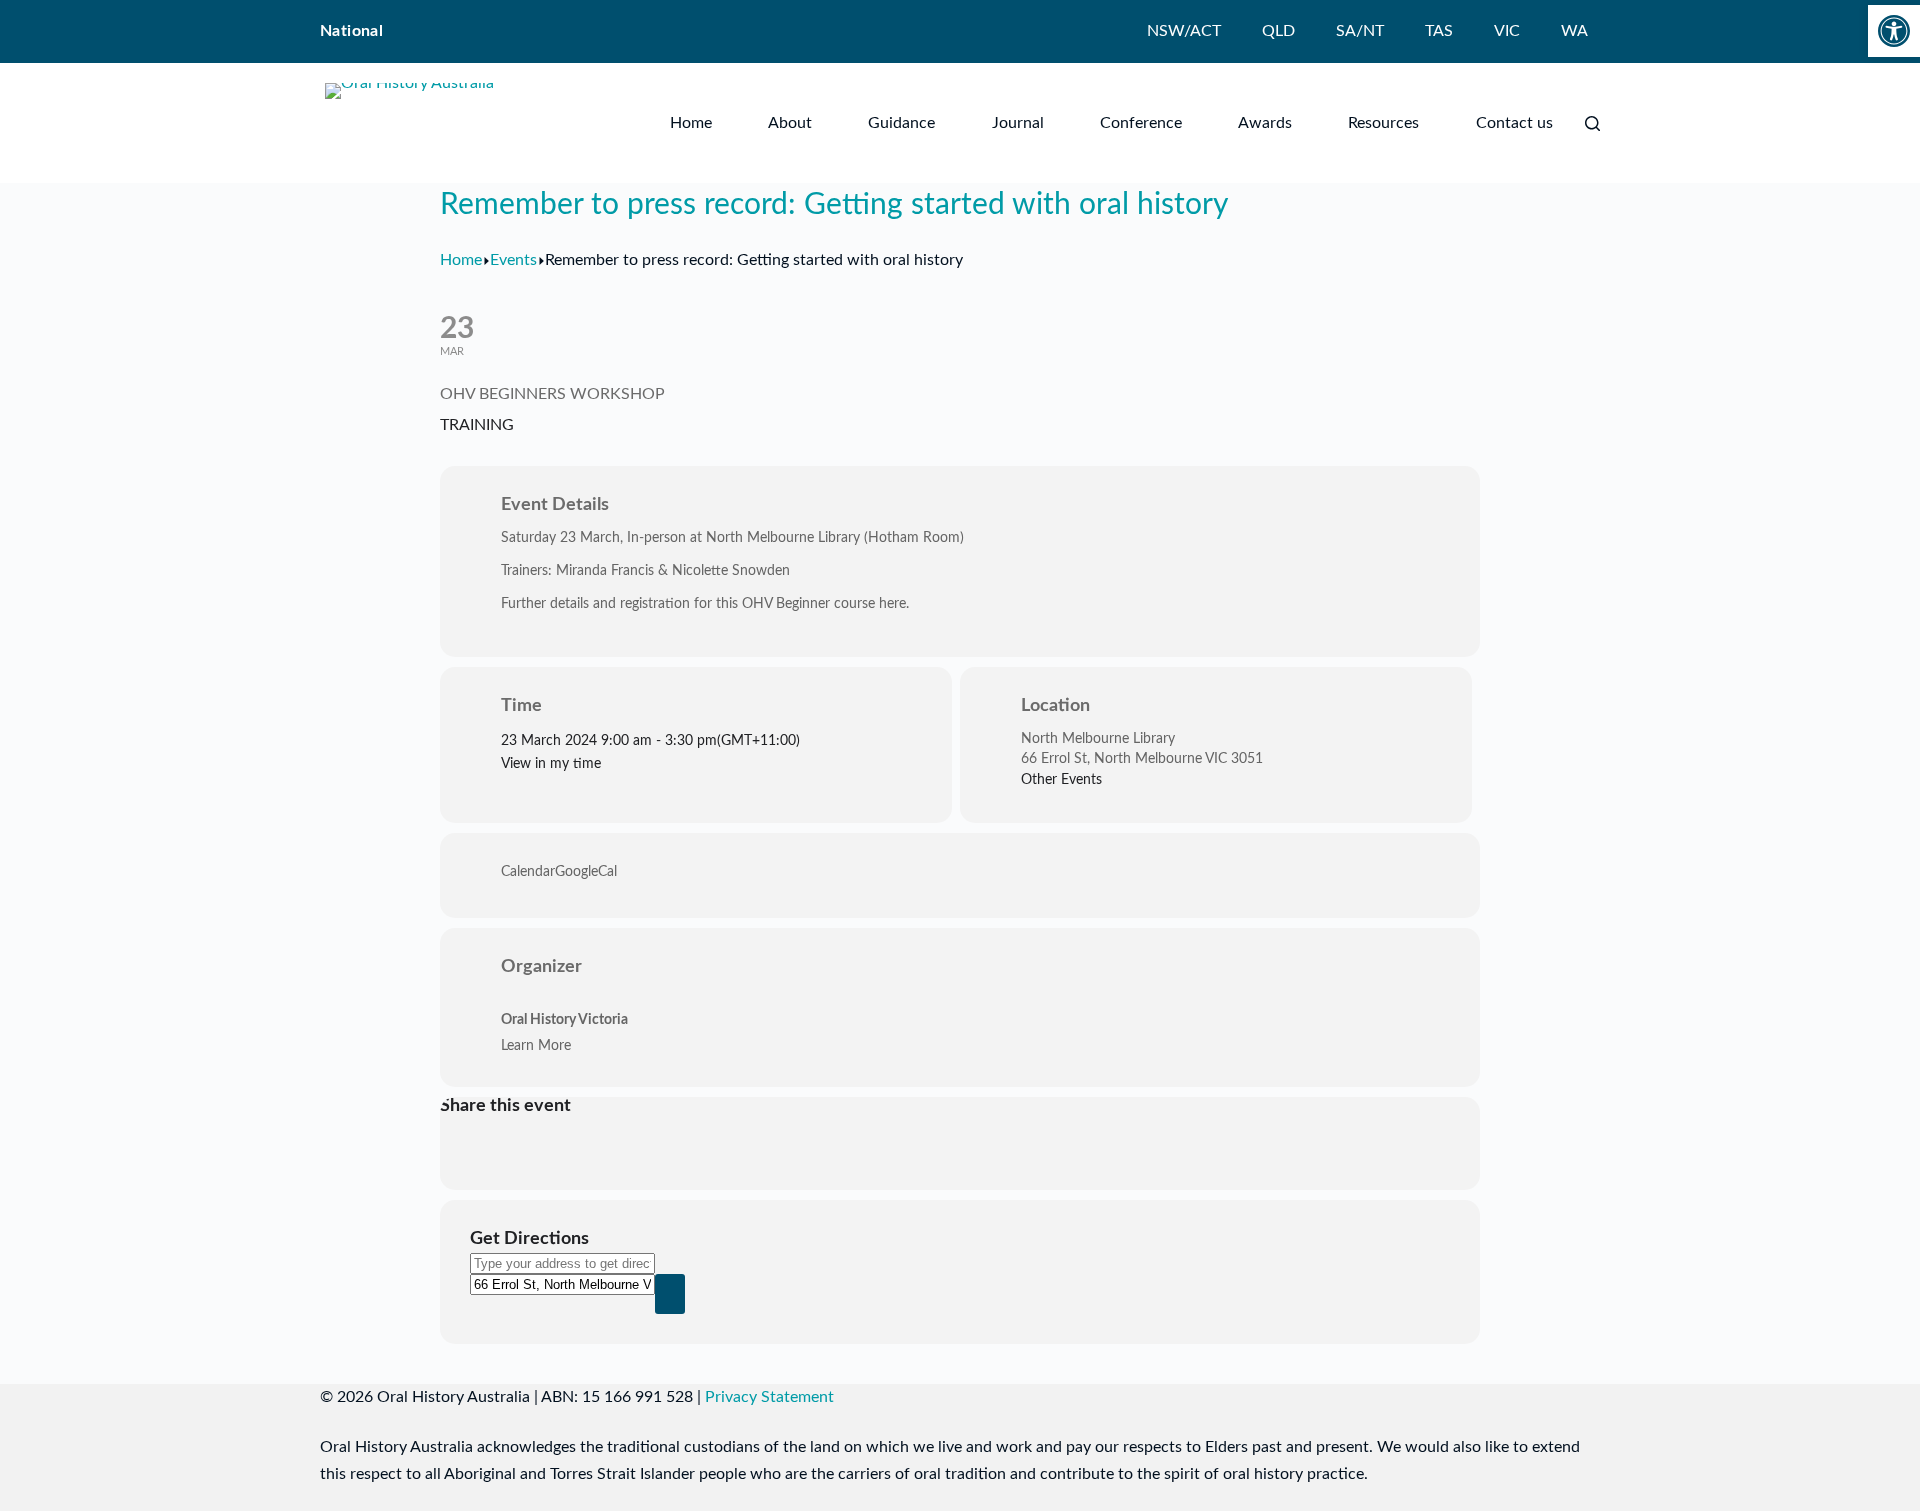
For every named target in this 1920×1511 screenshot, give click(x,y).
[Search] (1592, 123)
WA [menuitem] (1574, 31)
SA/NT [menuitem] (1360, 31)
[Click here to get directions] (670, 1294)
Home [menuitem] (691, 123)
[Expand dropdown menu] (808, 123)
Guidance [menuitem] (901, 123)
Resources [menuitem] (1383, 123)
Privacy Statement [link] (769, 1397)
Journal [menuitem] (1018, 123)
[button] (1894, 31)
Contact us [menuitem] (1514, 123)
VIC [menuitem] (1507, 31)
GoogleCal (586, 872)
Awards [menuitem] (1265, 123)
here (892, 604)
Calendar (528, 872)
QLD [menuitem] (1278, 31)
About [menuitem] (790, 123)
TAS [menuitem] (1439, 31)
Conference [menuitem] (1141, 123)
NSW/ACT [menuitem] (1184, 31)
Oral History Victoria (564, 1020)
